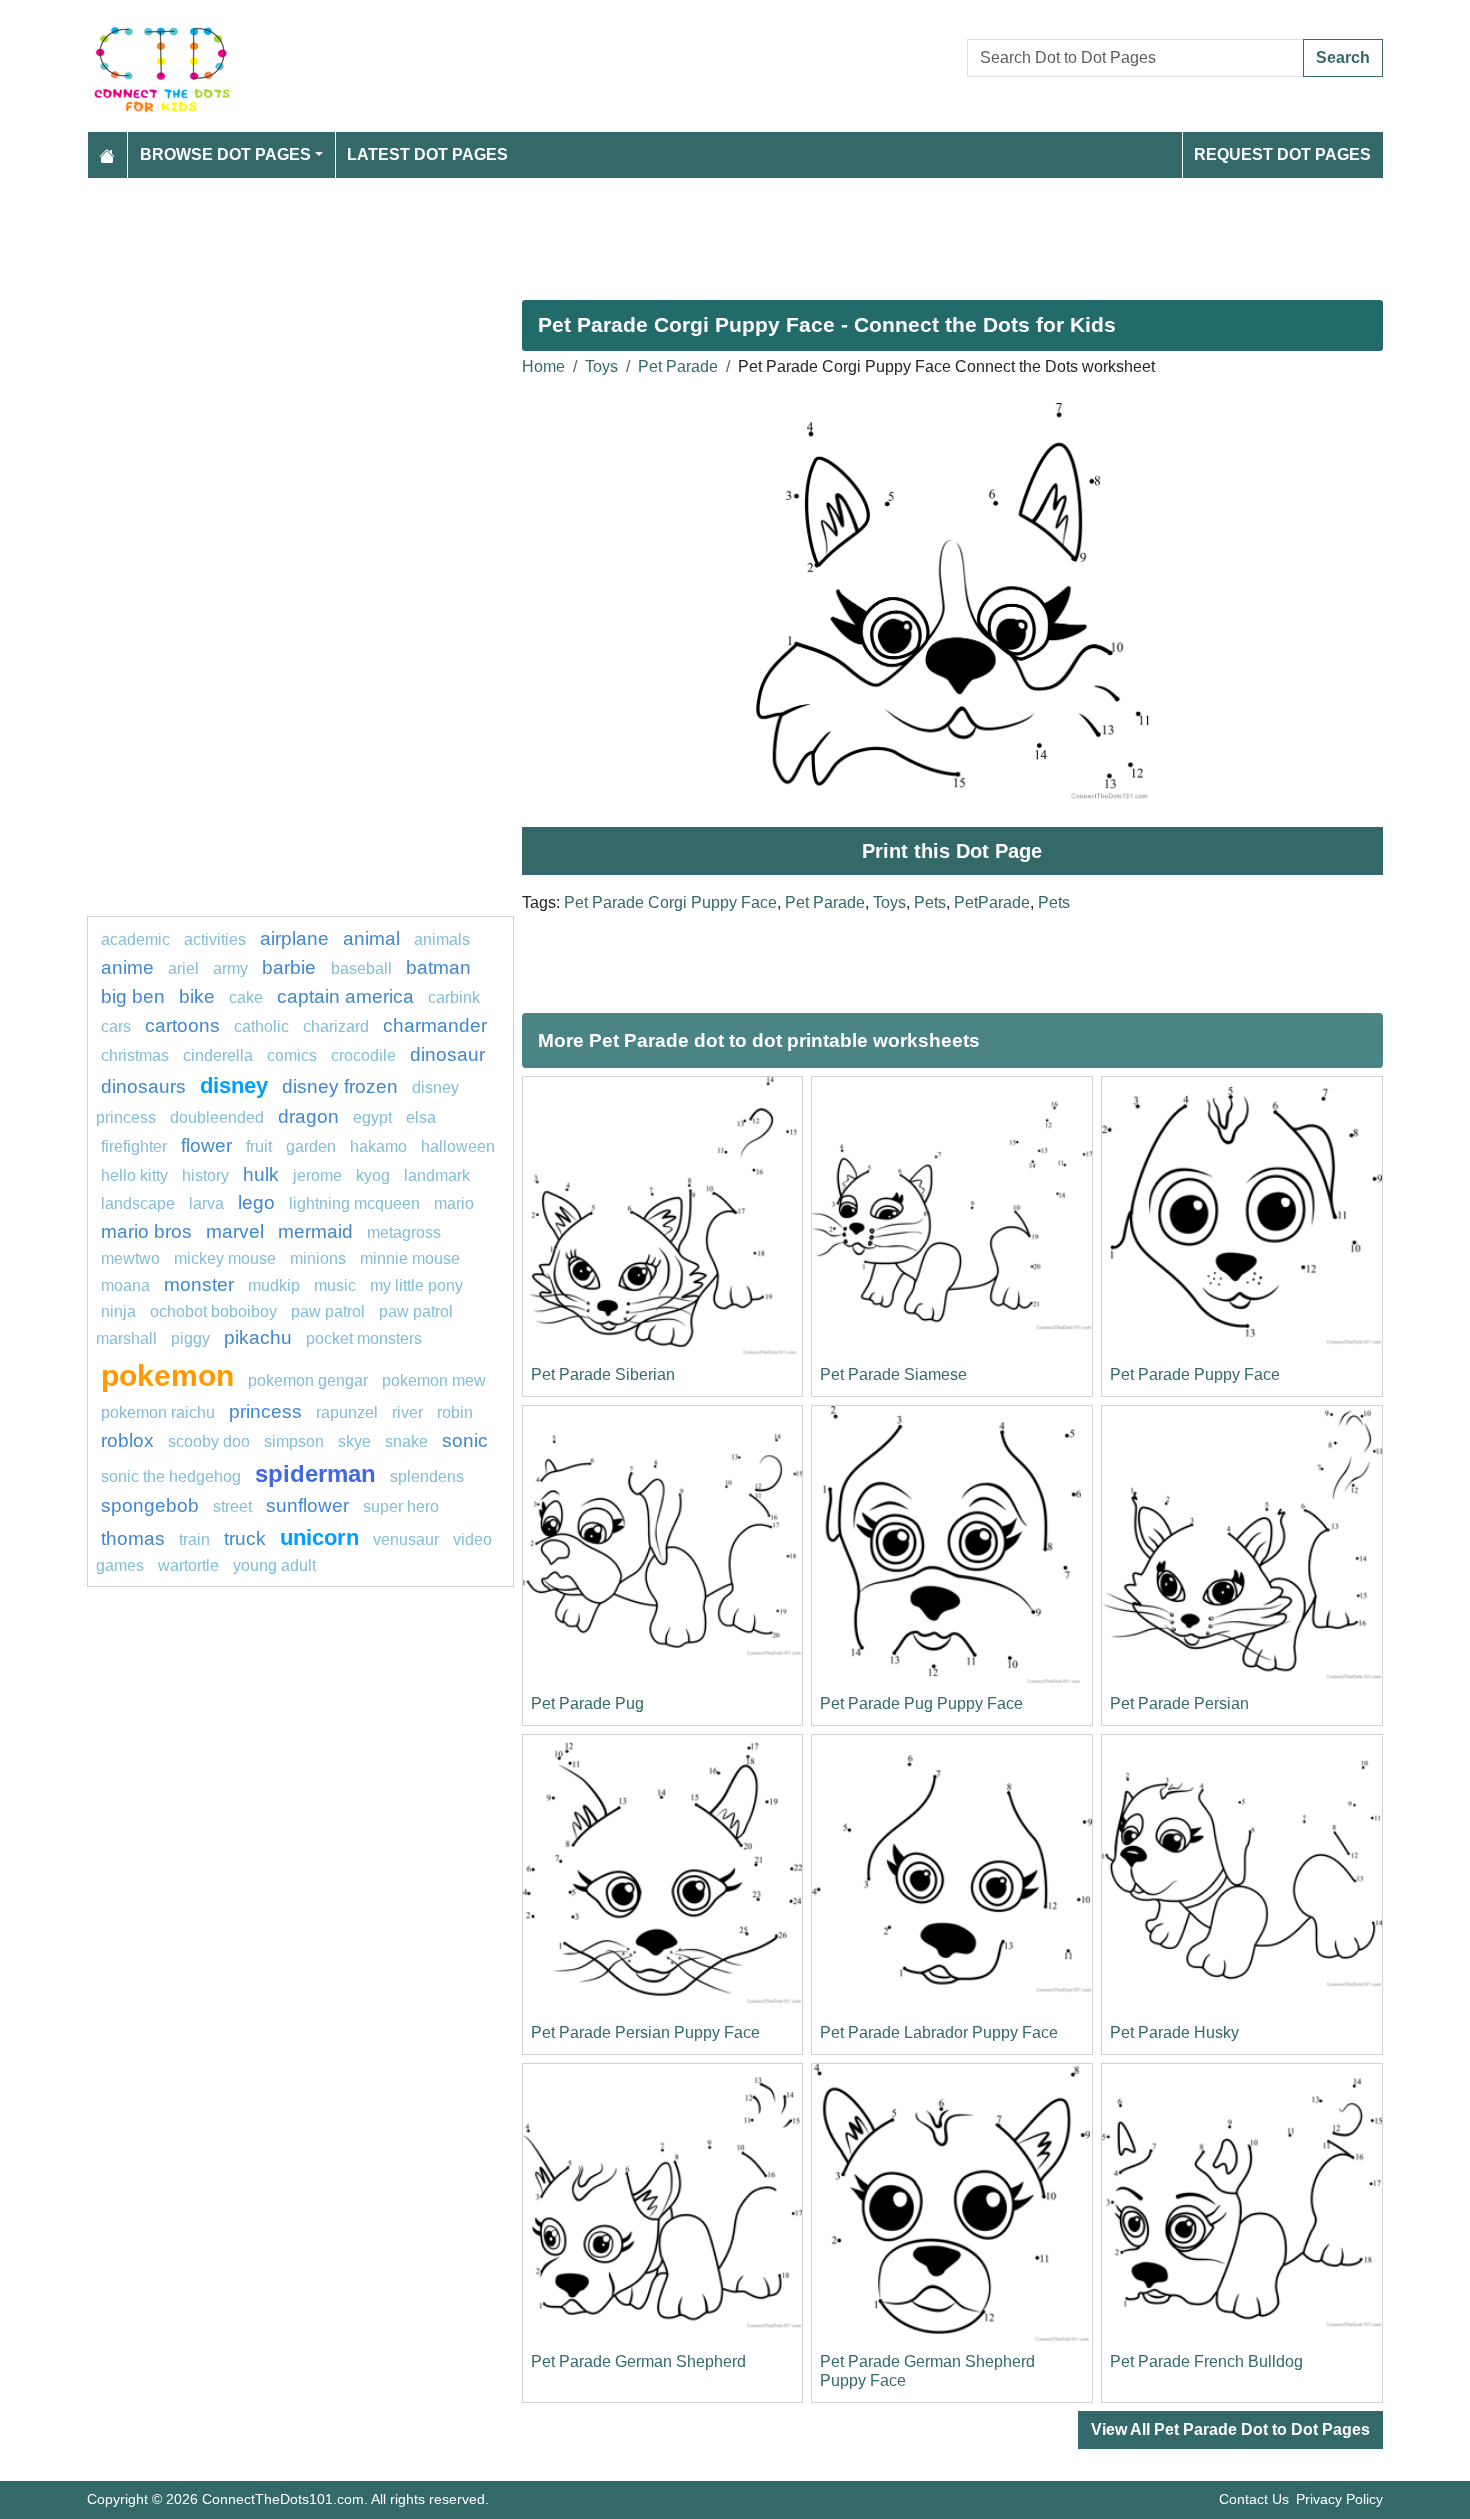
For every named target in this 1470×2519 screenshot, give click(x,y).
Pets (930, 902)
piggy (190, 1338)
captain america (345, 996)
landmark (437, 1175)
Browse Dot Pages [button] (225, 154)
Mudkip (274, 1285)
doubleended (217, 1117)
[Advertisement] (687, 231)
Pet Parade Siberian (603, 1374)
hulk (261, 1174)
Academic (135, 939)
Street (232, 1506)
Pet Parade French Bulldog (1206, 2361)
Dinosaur (447, 1054)
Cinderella (218, 1055)
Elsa (421, 1117)
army (230, 968)
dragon (308, 1116)
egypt (372, 1117)
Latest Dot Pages (427, 154)
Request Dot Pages (1282, 154)
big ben (133, 996)
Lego (256, 1202)
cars (116, 1026)
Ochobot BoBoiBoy (213, 1311)
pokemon (167, 1375)
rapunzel (347, 1412)
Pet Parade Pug (587, 1703)
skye (354, 1441)
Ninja (118, 1311)
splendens (427, 1476)
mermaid (315, 1231)
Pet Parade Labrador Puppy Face (939, 2032)
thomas (133, 1538)
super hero (401, 1506)
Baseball (361, 968)
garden (311, 1146)
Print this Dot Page (952, 851)
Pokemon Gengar (308, 1380)
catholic (261, 1026)
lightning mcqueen (354, 1203)
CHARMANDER (435, 1025)
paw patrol (328, 1311)
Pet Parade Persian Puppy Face (645, 2032)
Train (194, 1539)
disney (234, 1085)
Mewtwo (130, 1258)
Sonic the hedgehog (171, 1476)
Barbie (291, 967)
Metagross (404, 1232)
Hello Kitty (134, 1175)
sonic (465, 1440)
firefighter (134, 1146)
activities (215, 939)
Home (543, 366)
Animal (371, 938)
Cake (246, 997)
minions (318, 1258)
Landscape (138, 1203)
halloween (458, 1146)
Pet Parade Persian (1179, 1703)
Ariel (183, 968)
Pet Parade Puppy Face (1195, 1374)
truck (245, 1538)
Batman (438, 967)
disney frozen (340, 1086)
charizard (336, 1026)
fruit (259, 1146)
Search (1343, 57)
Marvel (235, 1231)
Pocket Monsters (364, 1338)
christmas (135, 1055)
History (205, 1175)
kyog (373, 1175)
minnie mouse (410, 1258)
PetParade (992, 902)
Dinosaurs (143, 1086)
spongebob (150, 1505)
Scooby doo (209, 1441)
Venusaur (406, 1539)
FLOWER (206, 1145)
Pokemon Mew (434, 1380)
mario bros (146, 1231)
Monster (199, 1284)
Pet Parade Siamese (893, 1374)
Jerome (317, 1175)
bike (197, 996)
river (407, 1412)
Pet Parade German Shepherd (638, 2361)
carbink (454, 997)
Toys (601, 366)
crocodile (363, 1055)
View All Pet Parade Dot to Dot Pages (1230, 2429)
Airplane (294, 938)
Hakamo (378, 1146)
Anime (127, 967)
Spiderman (315, 1473)
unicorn (319, 1537)
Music (335, 1285)
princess (265, 1411)
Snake (406, 1441)
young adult (274, 1565)
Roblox (127, 1440)
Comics (292, 1055)
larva (206, 1203)
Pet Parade (678, 366)
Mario (454, 1203)
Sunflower (307, 1505)
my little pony (416, 1285)
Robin (455, 1412)
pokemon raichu (158, 1412)
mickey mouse (225, 1258)
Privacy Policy (1339, 2499)
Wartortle (188, 1565)
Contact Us (1254, 2499)
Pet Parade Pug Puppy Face (921, 1703)
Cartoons (182, 1025)
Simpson (294, 1441)
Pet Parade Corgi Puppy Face (670, 902)
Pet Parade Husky (1174, 2032)
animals (442, 939)
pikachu (258, 1337)
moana (125, 1285)
